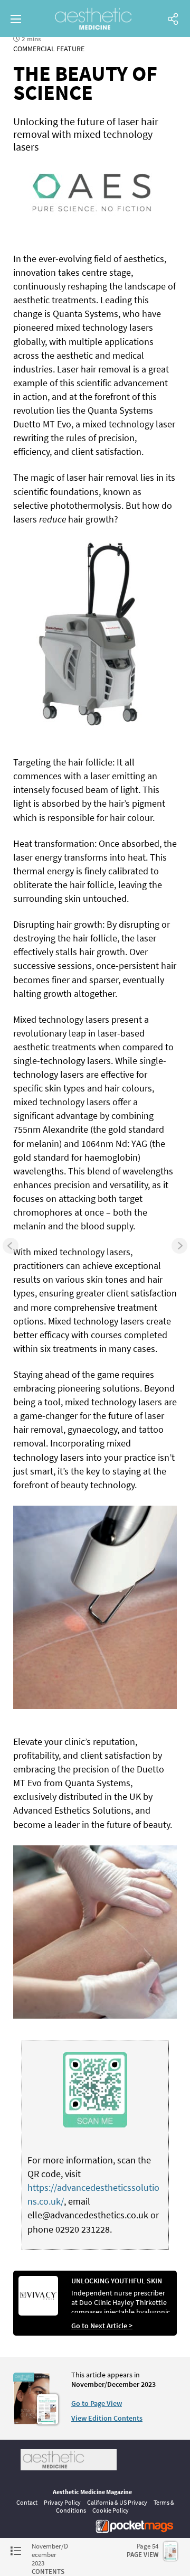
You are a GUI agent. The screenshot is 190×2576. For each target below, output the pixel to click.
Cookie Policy (111, 2510)
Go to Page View (97, 2403)
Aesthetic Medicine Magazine (92, 2492)
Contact (27, 2502)
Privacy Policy (62, 2502)
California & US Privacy (117, 2502)
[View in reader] (32, 2422)
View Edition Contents (107, 2418)
